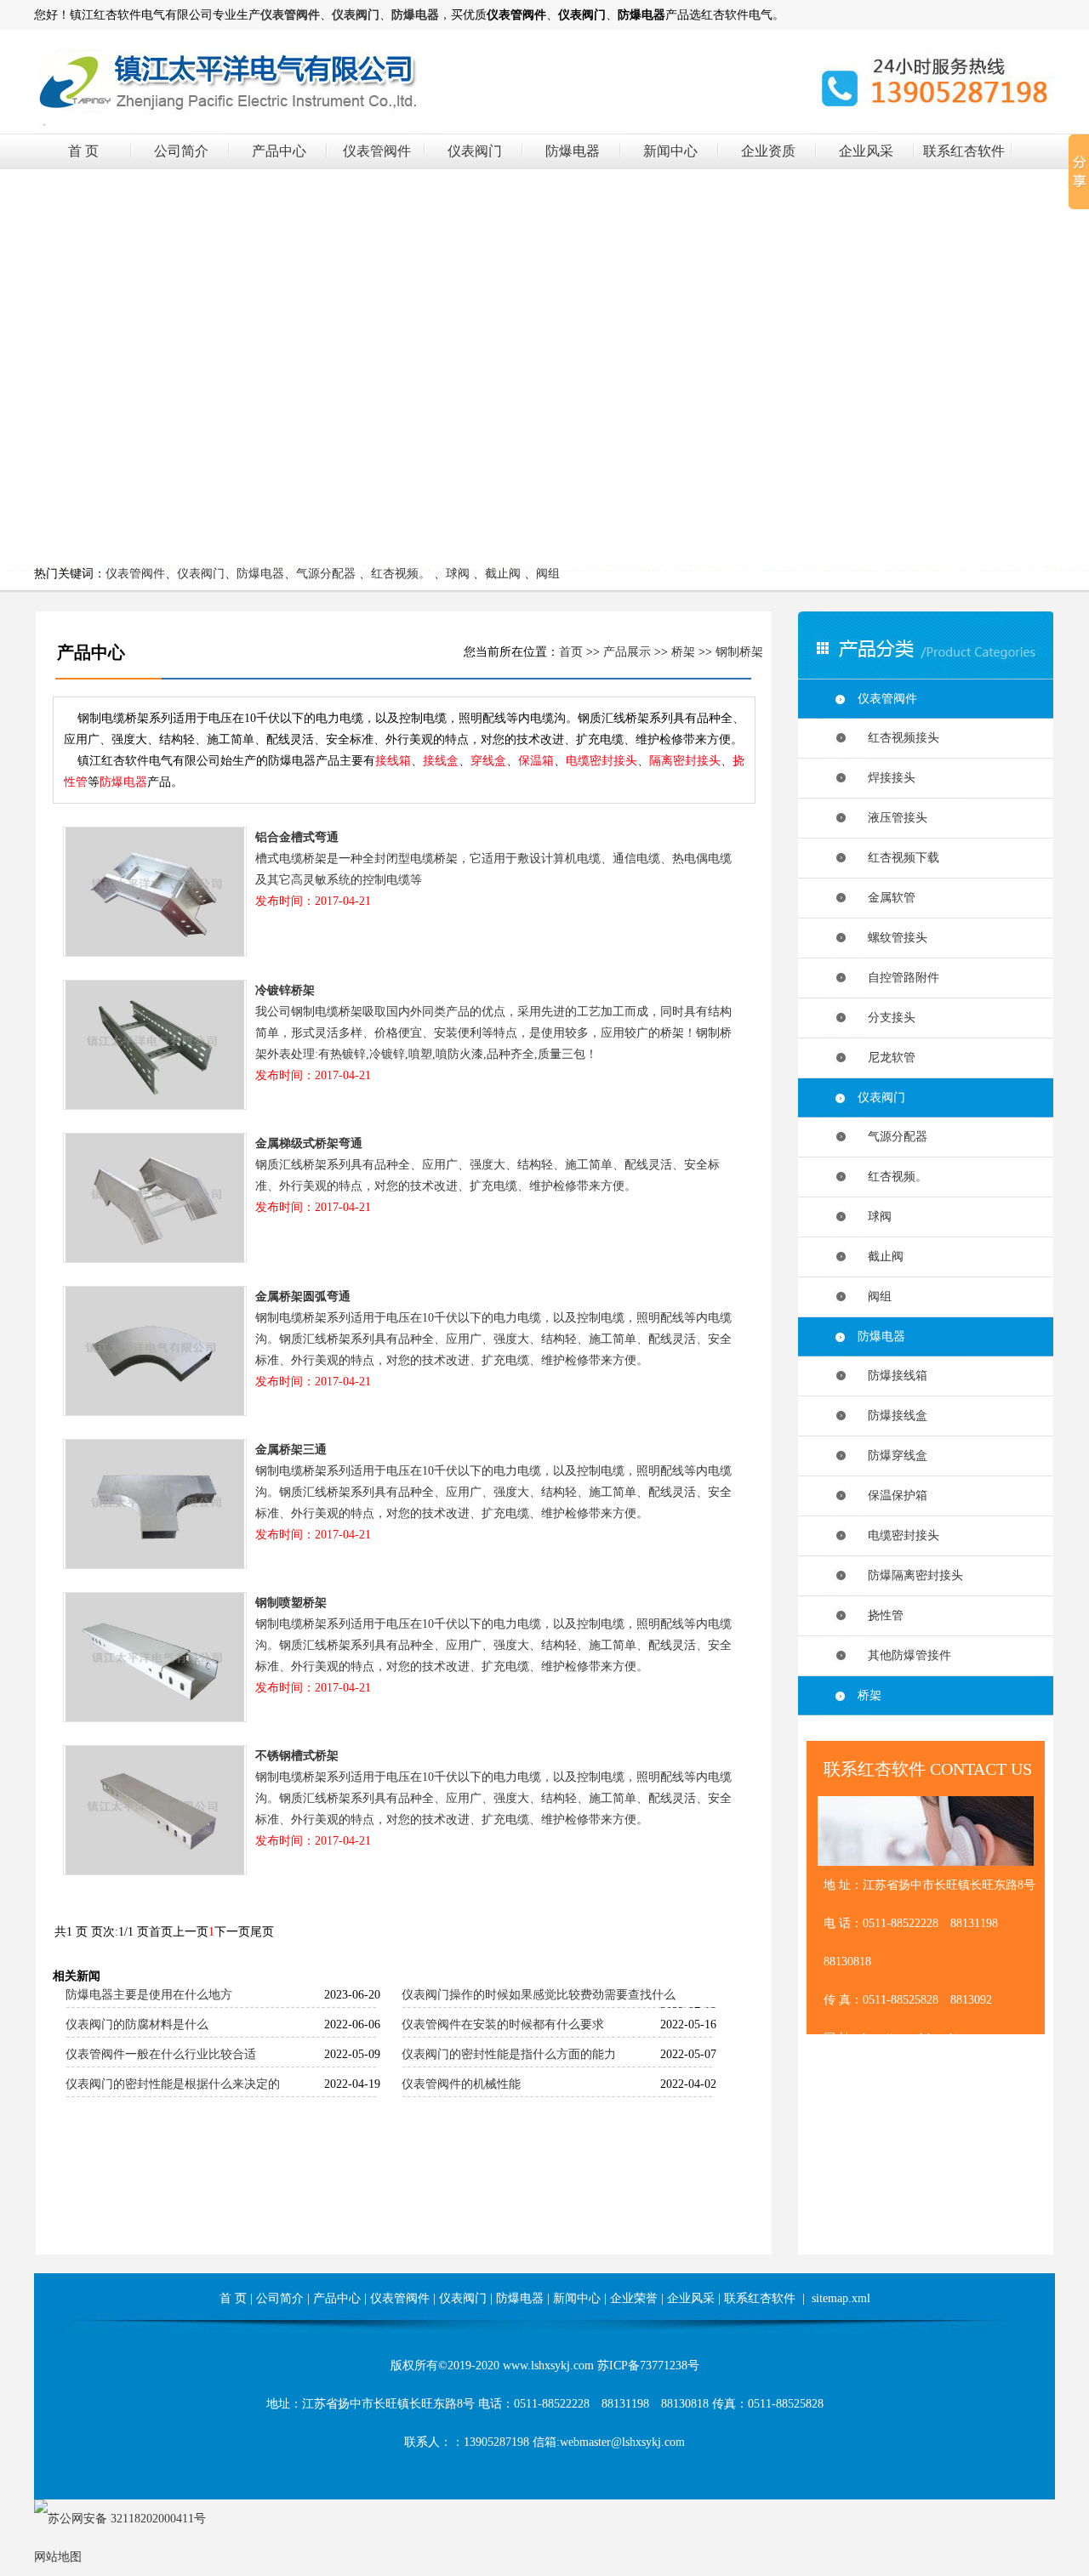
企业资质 (768, 151)
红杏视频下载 (898, 858)
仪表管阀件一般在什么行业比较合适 (161, 2054)
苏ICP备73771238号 (648, 2366)
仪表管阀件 (377, 151)
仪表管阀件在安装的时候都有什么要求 (503, 2024)
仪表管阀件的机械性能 (461, 2084)
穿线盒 (488, 761)
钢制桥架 (739, 652)
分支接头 (887, 1018)
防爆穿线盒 (892, 1456)
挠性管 (881, 1615)
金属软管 (887, 898)
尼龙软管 (887, 1058)
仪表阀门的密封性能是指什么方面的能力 (509, 2054)
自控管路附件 (898, 978)
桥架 (683, 652)
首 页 (83, 151)
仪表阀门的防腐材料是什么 (137, 2024)
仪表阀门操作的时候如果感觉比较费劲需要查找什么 (539, 1995)
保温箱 (536, 761)
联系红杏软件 (964, 151)
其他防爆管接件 (904, 1655)
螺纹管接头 (892, 938)
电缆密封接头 (602, 761)
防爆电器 (573, 151)
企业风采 (866, 151)
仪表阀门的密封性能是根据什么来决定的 (173, 2084)
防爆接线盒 (892, 1416)
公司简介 (181, 151)
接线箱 (393, 761)
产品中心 (279, 151)
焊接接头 (887, 778)
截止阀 (503, 574)
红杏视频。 (401, 574)
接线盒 (441, 761)
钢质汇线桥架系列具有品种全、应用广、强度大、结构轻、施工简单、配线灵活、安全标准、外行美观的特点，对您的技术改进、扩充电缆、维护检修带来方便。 (487, 1175)
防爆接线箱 (892, 1376)
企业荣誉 (634, 2298)
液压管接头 (892, 818)
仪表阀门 (475, 151)
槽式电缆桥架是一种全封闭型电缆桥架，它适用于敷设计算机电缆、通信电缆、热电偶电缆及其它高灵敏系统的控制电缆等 (493, 869)
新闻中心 (670, 151)
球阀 (458, 574)
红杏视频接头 (898, 738)
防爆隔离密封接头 (910, 1575)
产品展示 (627, 652)
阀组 (548, 574)
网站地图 (58, 2557)
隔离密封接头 (685, 761)
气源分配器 (326, 574)
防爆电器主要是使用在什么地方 (149, 1995)
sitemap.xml (841, 2298)
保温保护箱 (892, 1496)
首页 (571, 652)
